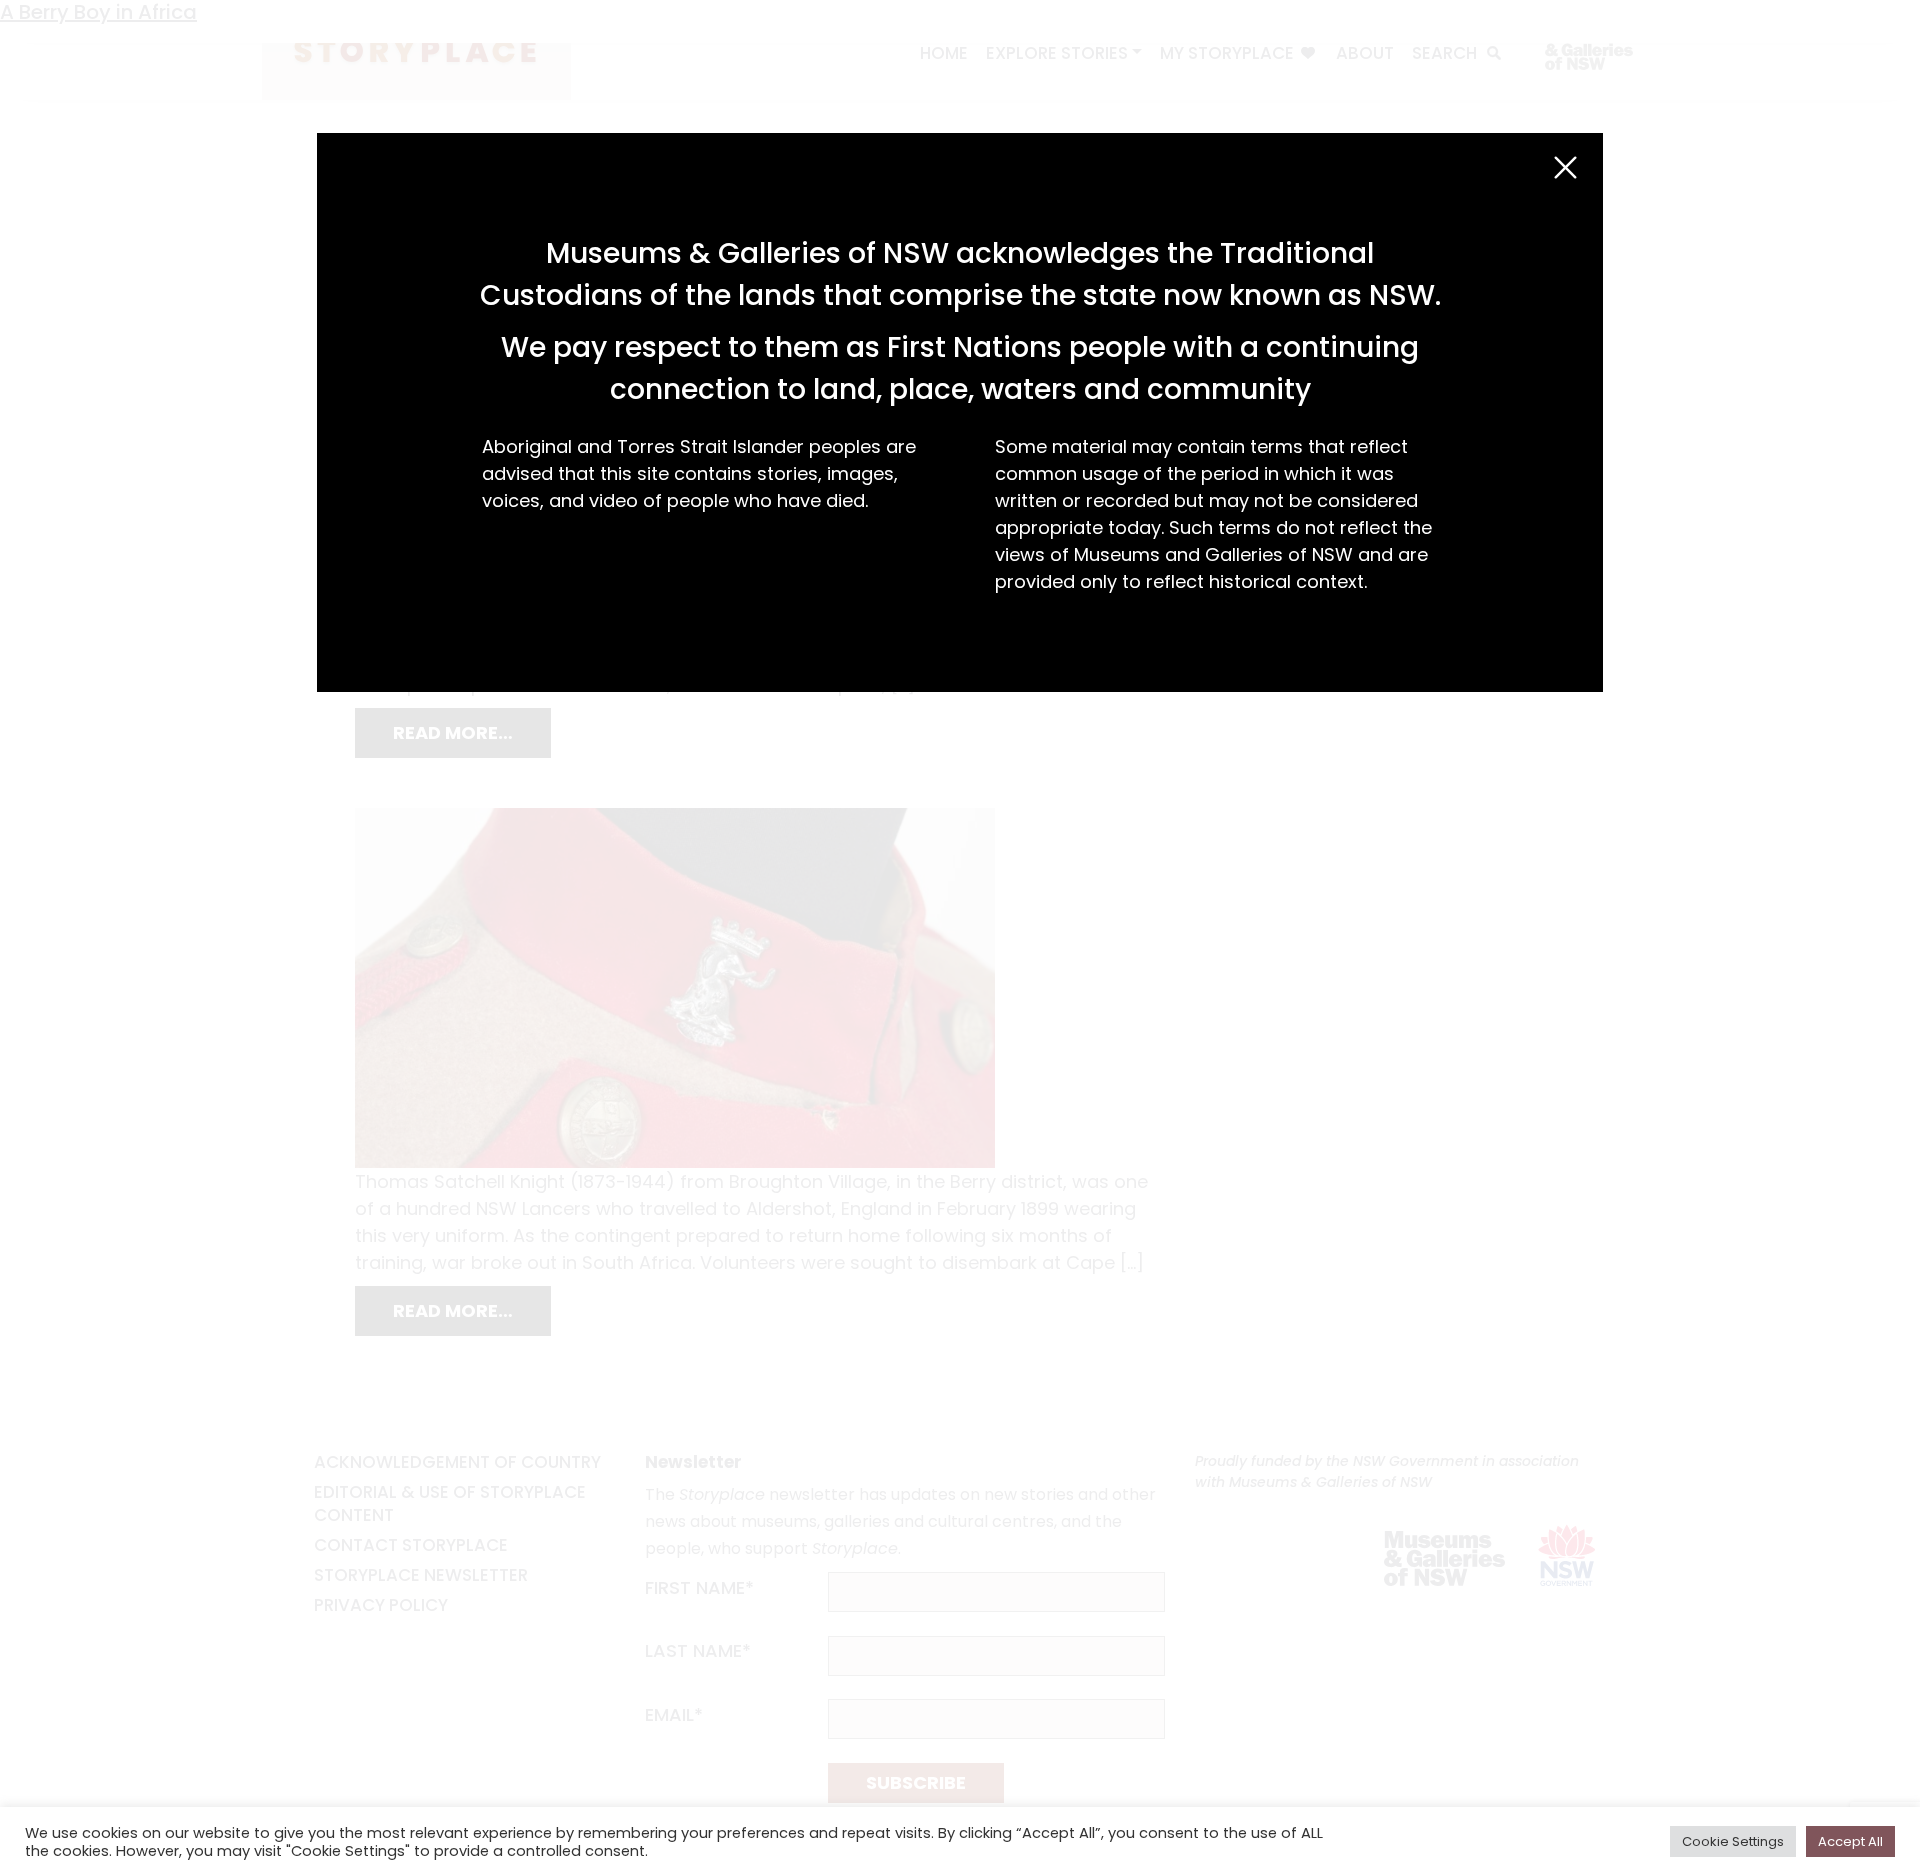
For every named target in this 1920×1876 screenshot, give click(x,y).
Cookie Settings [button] (1733, 1841)
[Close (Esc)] (1565, 167)
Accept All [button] (1850, 1841)
